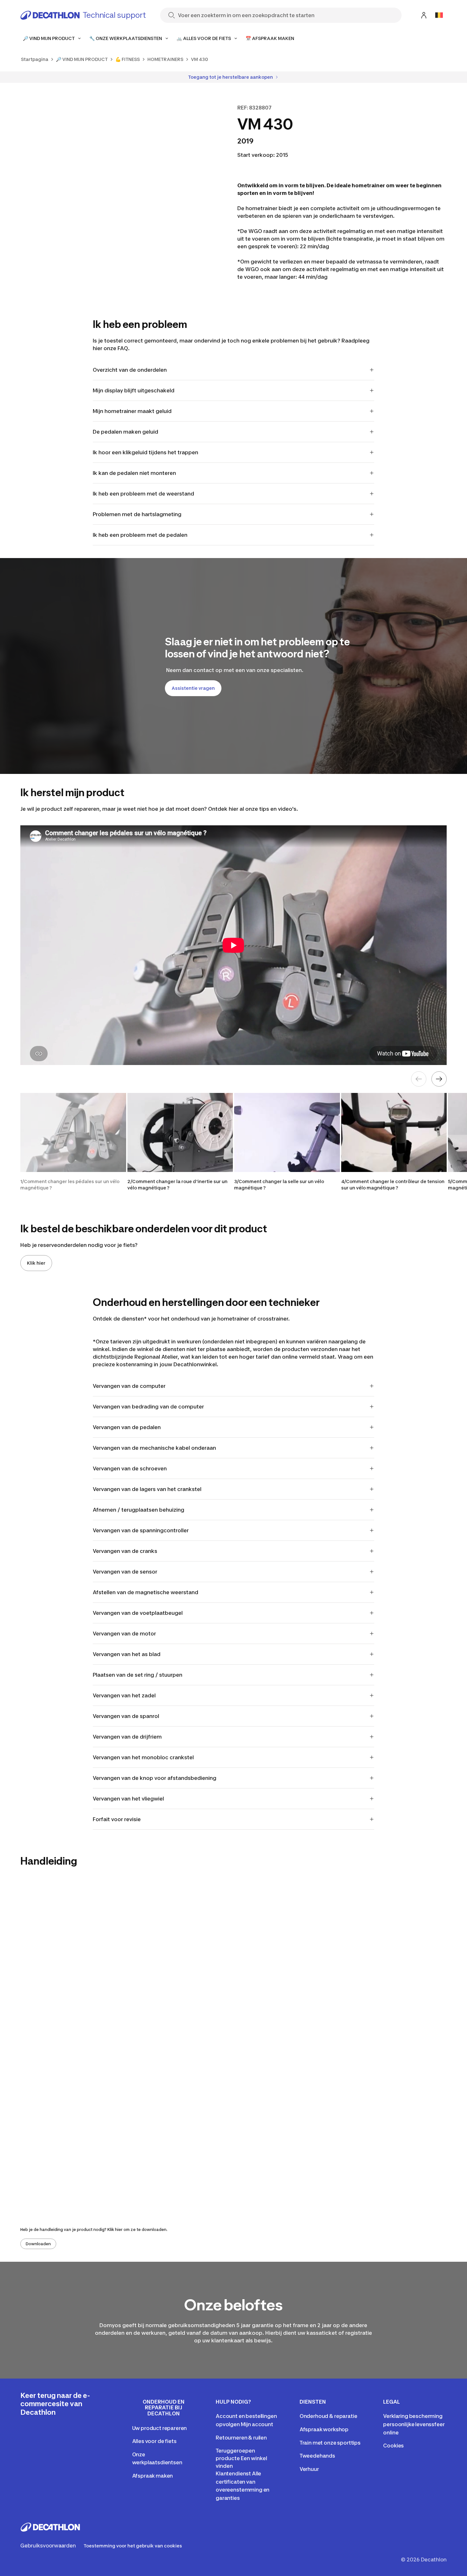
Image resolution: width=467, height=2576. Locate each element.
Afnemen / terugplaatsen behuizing (139, 1510)
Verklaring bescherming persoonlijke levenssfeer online (414, 2424)
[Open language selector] (439, 15)
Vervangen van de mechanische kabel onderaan (154, 1448)
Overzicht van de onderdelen (130, 370)
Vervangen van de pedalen (127, 1427)
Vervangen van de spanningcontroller (141, 1530)
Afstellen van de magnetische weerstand (146, 1592)
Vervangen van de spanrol (126, 1716)
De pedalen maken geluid (125, 432)
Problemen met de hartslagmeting (137, 514)
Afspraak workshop (324, 2429)
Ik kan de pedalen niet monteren (134, 473)
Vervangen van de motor (124, 1634)
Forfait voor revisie (117, 1819)
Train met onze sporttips (330, 2443)
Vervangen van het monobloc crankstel (143, 1757)
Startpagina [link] (35, 59)
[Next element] (439, 1079)
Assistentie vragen (193, 688)
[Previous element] (419, 1079)
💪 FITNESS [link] (128, 59)
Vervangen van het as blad (127, 1654)
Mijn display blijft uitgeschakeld (134, 390)
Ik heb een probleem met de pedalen (140, 535)
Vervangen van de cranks (125, 1551)
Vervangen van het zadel (124, 1695)
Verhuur (309, 2469)
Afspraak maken (153, 2476)
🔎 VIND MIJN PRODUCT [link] (82, 59)
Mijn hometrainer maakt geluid (132, 411)
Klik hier (36, 1263)
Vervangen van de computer (129, 1386)
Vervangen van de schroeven (130, 1468)
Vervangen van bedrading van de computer (148, 1407)
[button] (73, 1142)
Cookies (393, 2446)
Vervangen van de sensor (125, 1572)
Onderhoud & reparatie (328, 2416)
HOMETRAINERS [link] (165, 59)
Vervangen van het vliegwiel (128, 1799)
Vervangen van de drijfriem (127, 1737)
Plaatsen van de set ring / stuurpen (138, 1675)
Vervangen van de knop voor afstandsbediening (155, 1778)
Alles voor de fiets (154, 2441)
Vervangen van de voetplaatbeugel (138, 1613)
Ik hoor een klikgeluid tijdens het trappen (146, 452)
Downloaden (38, 2244)
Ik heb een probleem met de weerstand (143, 494)
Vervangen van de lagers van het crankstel (147, 1489)
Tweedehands (317, 2456)
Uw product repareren (160, 2428)
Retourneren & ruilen (241, 2438)
